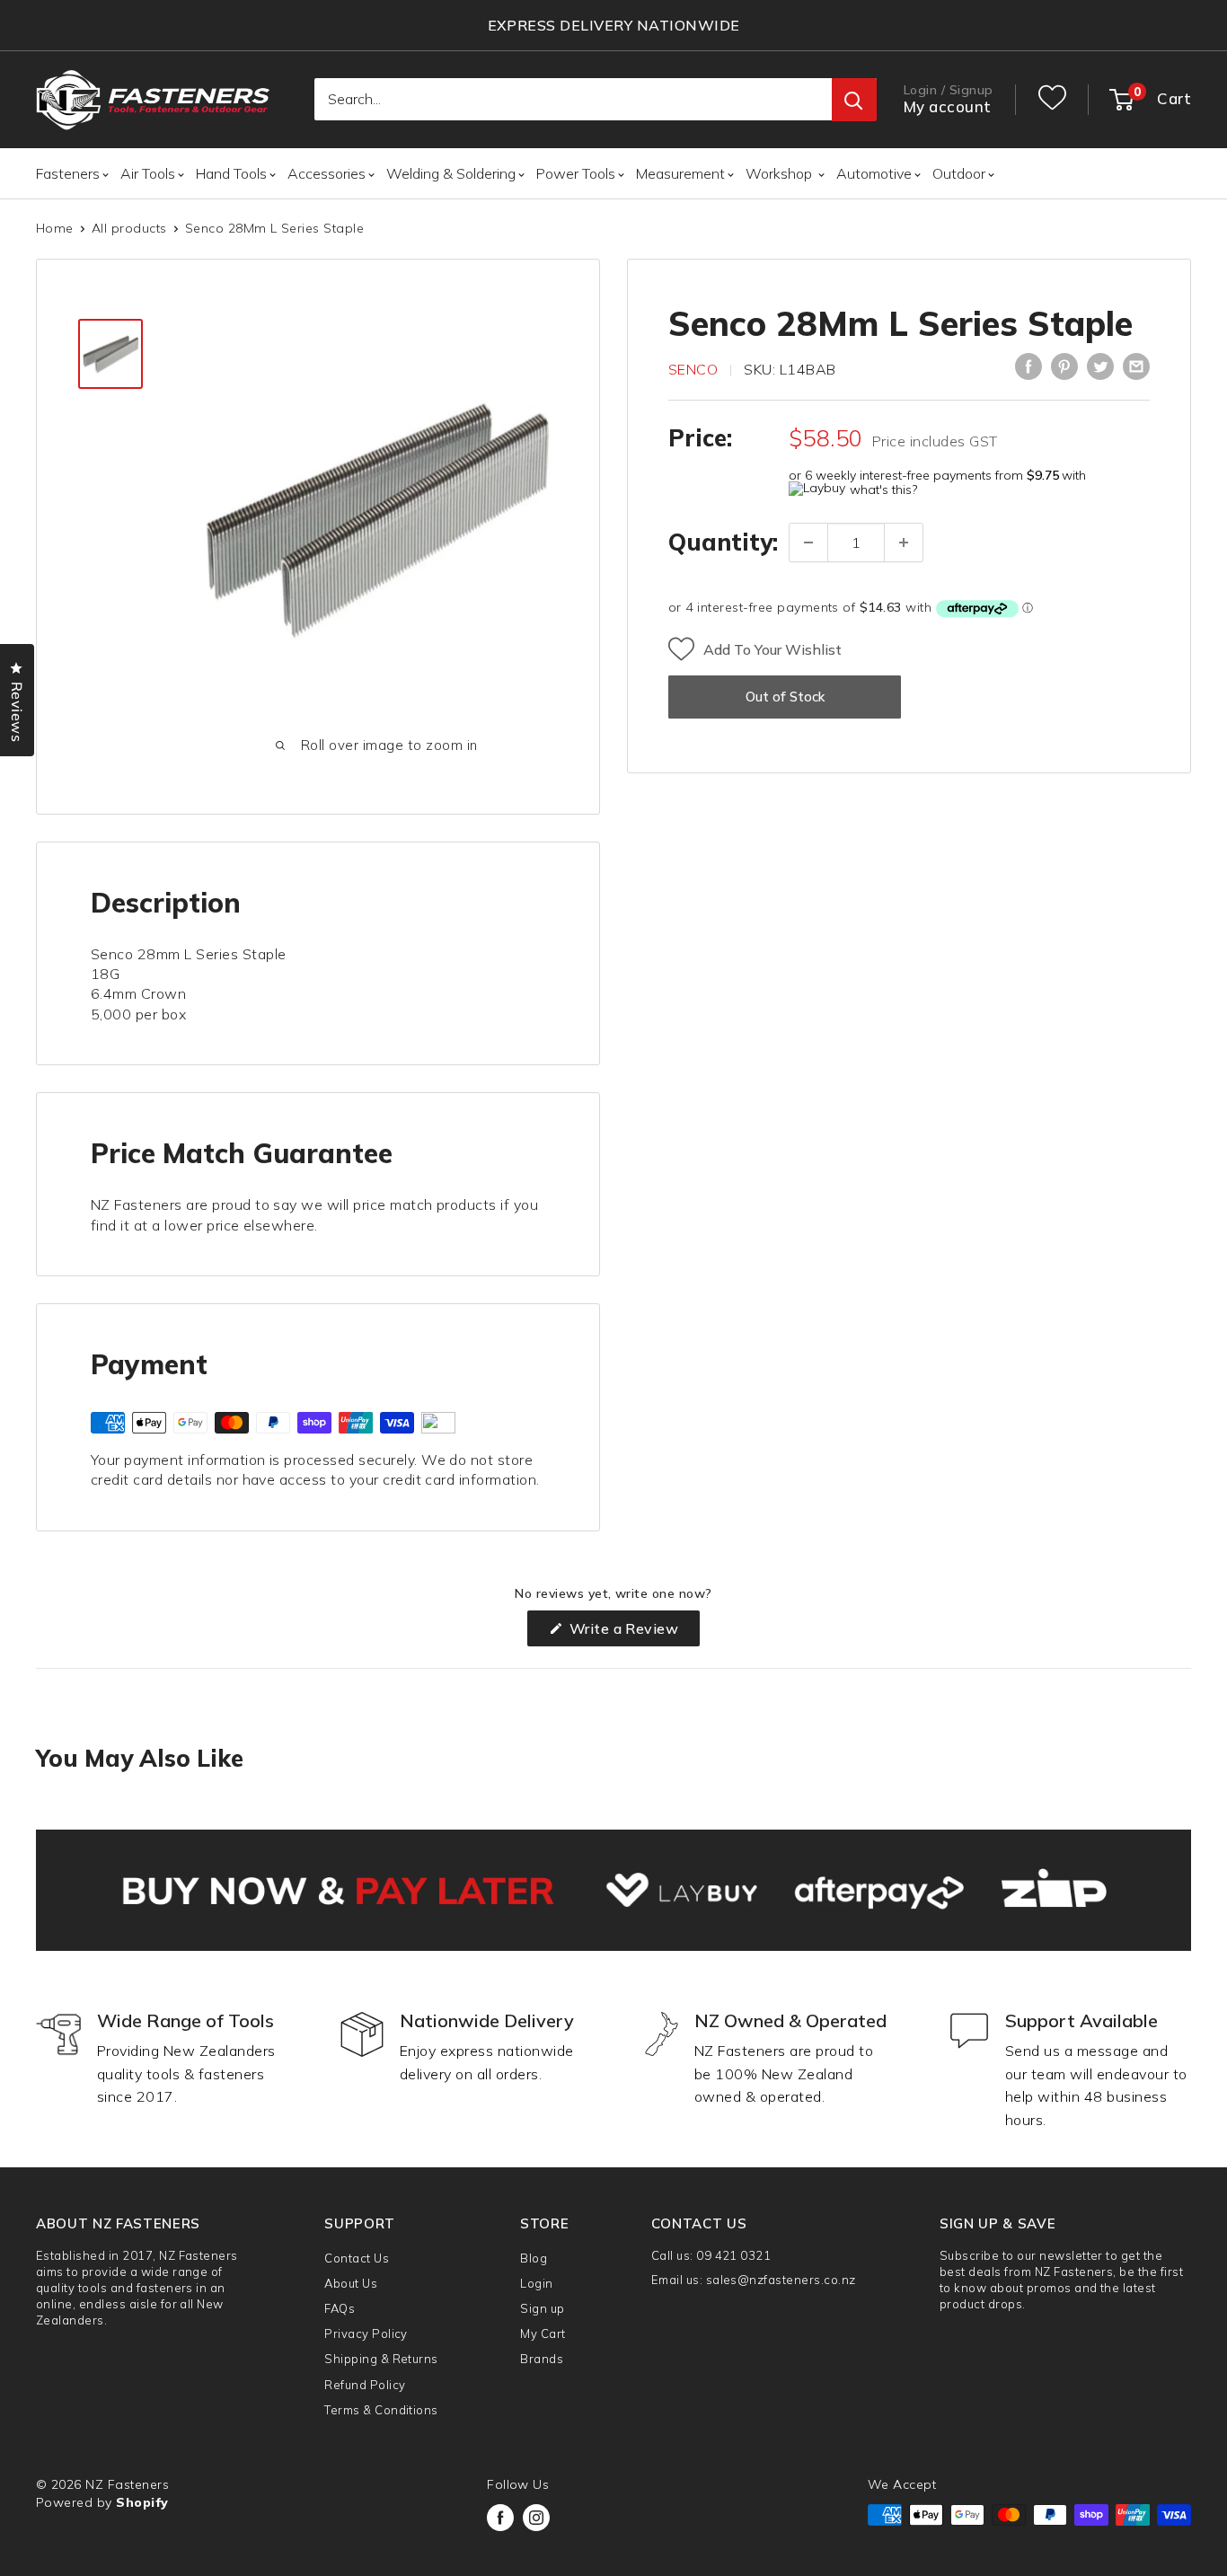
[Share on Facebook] (1028, 366)
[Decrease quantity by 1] (808, 543)
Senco (693, 369)
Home (55, 228)
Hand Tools (231, 173)
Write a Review (632, 1632)
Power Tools (576, 173)
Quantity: (723, 542)
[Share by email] (1136, 366)
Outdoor (959, 173)
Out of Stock (785, 697)
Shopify (142, 2502)
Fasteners (68, 173)
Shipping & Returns (381, 2359)
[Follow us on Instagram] (536, 2518)
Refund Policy (365, 2385)
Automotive (874, 173)
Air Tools (148, 173)
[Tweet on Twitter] (1100, 366)
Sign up (542, 2308)
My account (948, 107)
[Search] (854, 101)
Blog (534, 2258)
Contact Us (357, 2258)
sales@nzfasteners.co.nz (781, 2280)
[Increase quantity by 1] (904, 543)
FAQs (340, 2308)
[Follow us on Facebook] (500, 2518)
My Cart (543, 2333)
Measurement (680, 173)
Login (536, 2283)
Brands (542, 2359)
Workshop (781, 173)
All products (129, 228)
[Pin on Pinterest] (1064, 366)
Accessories (327, 173)
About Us (351, 2283)
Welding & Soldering (451, 173)
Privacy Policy (366, 2333)
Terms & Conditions (381, 2410)
